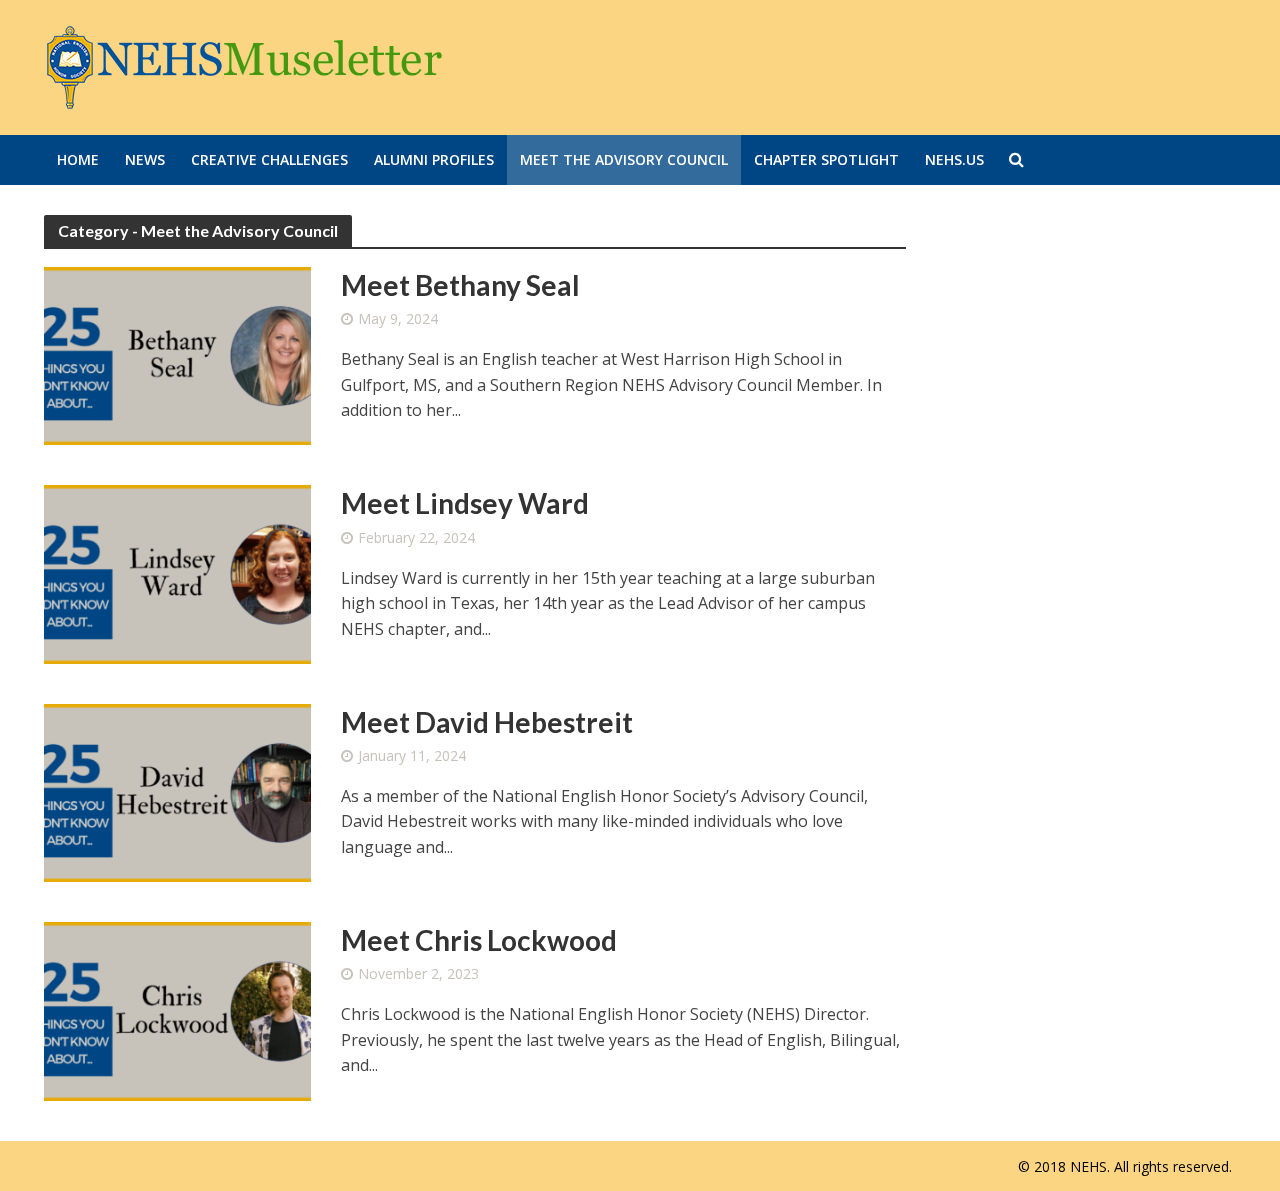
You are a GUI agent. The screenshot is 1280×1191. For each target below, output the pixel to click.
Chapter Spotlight (826, 159)
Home (78, 159)
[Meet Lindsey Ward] (178, 573)
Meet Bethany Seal (460, 285)
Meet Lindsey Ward (465, 503)
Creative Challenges (269, 159)
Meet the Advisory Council (624, 159)
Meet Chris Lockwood (479, 940)
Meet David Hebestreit (487, 722)
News (145, 159)
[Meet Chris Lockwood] (178, 1010)
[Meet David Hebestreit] (178, 791)
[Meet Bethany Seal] (178, 355)
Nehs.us (954, 159)
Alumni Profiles (434, 159)
